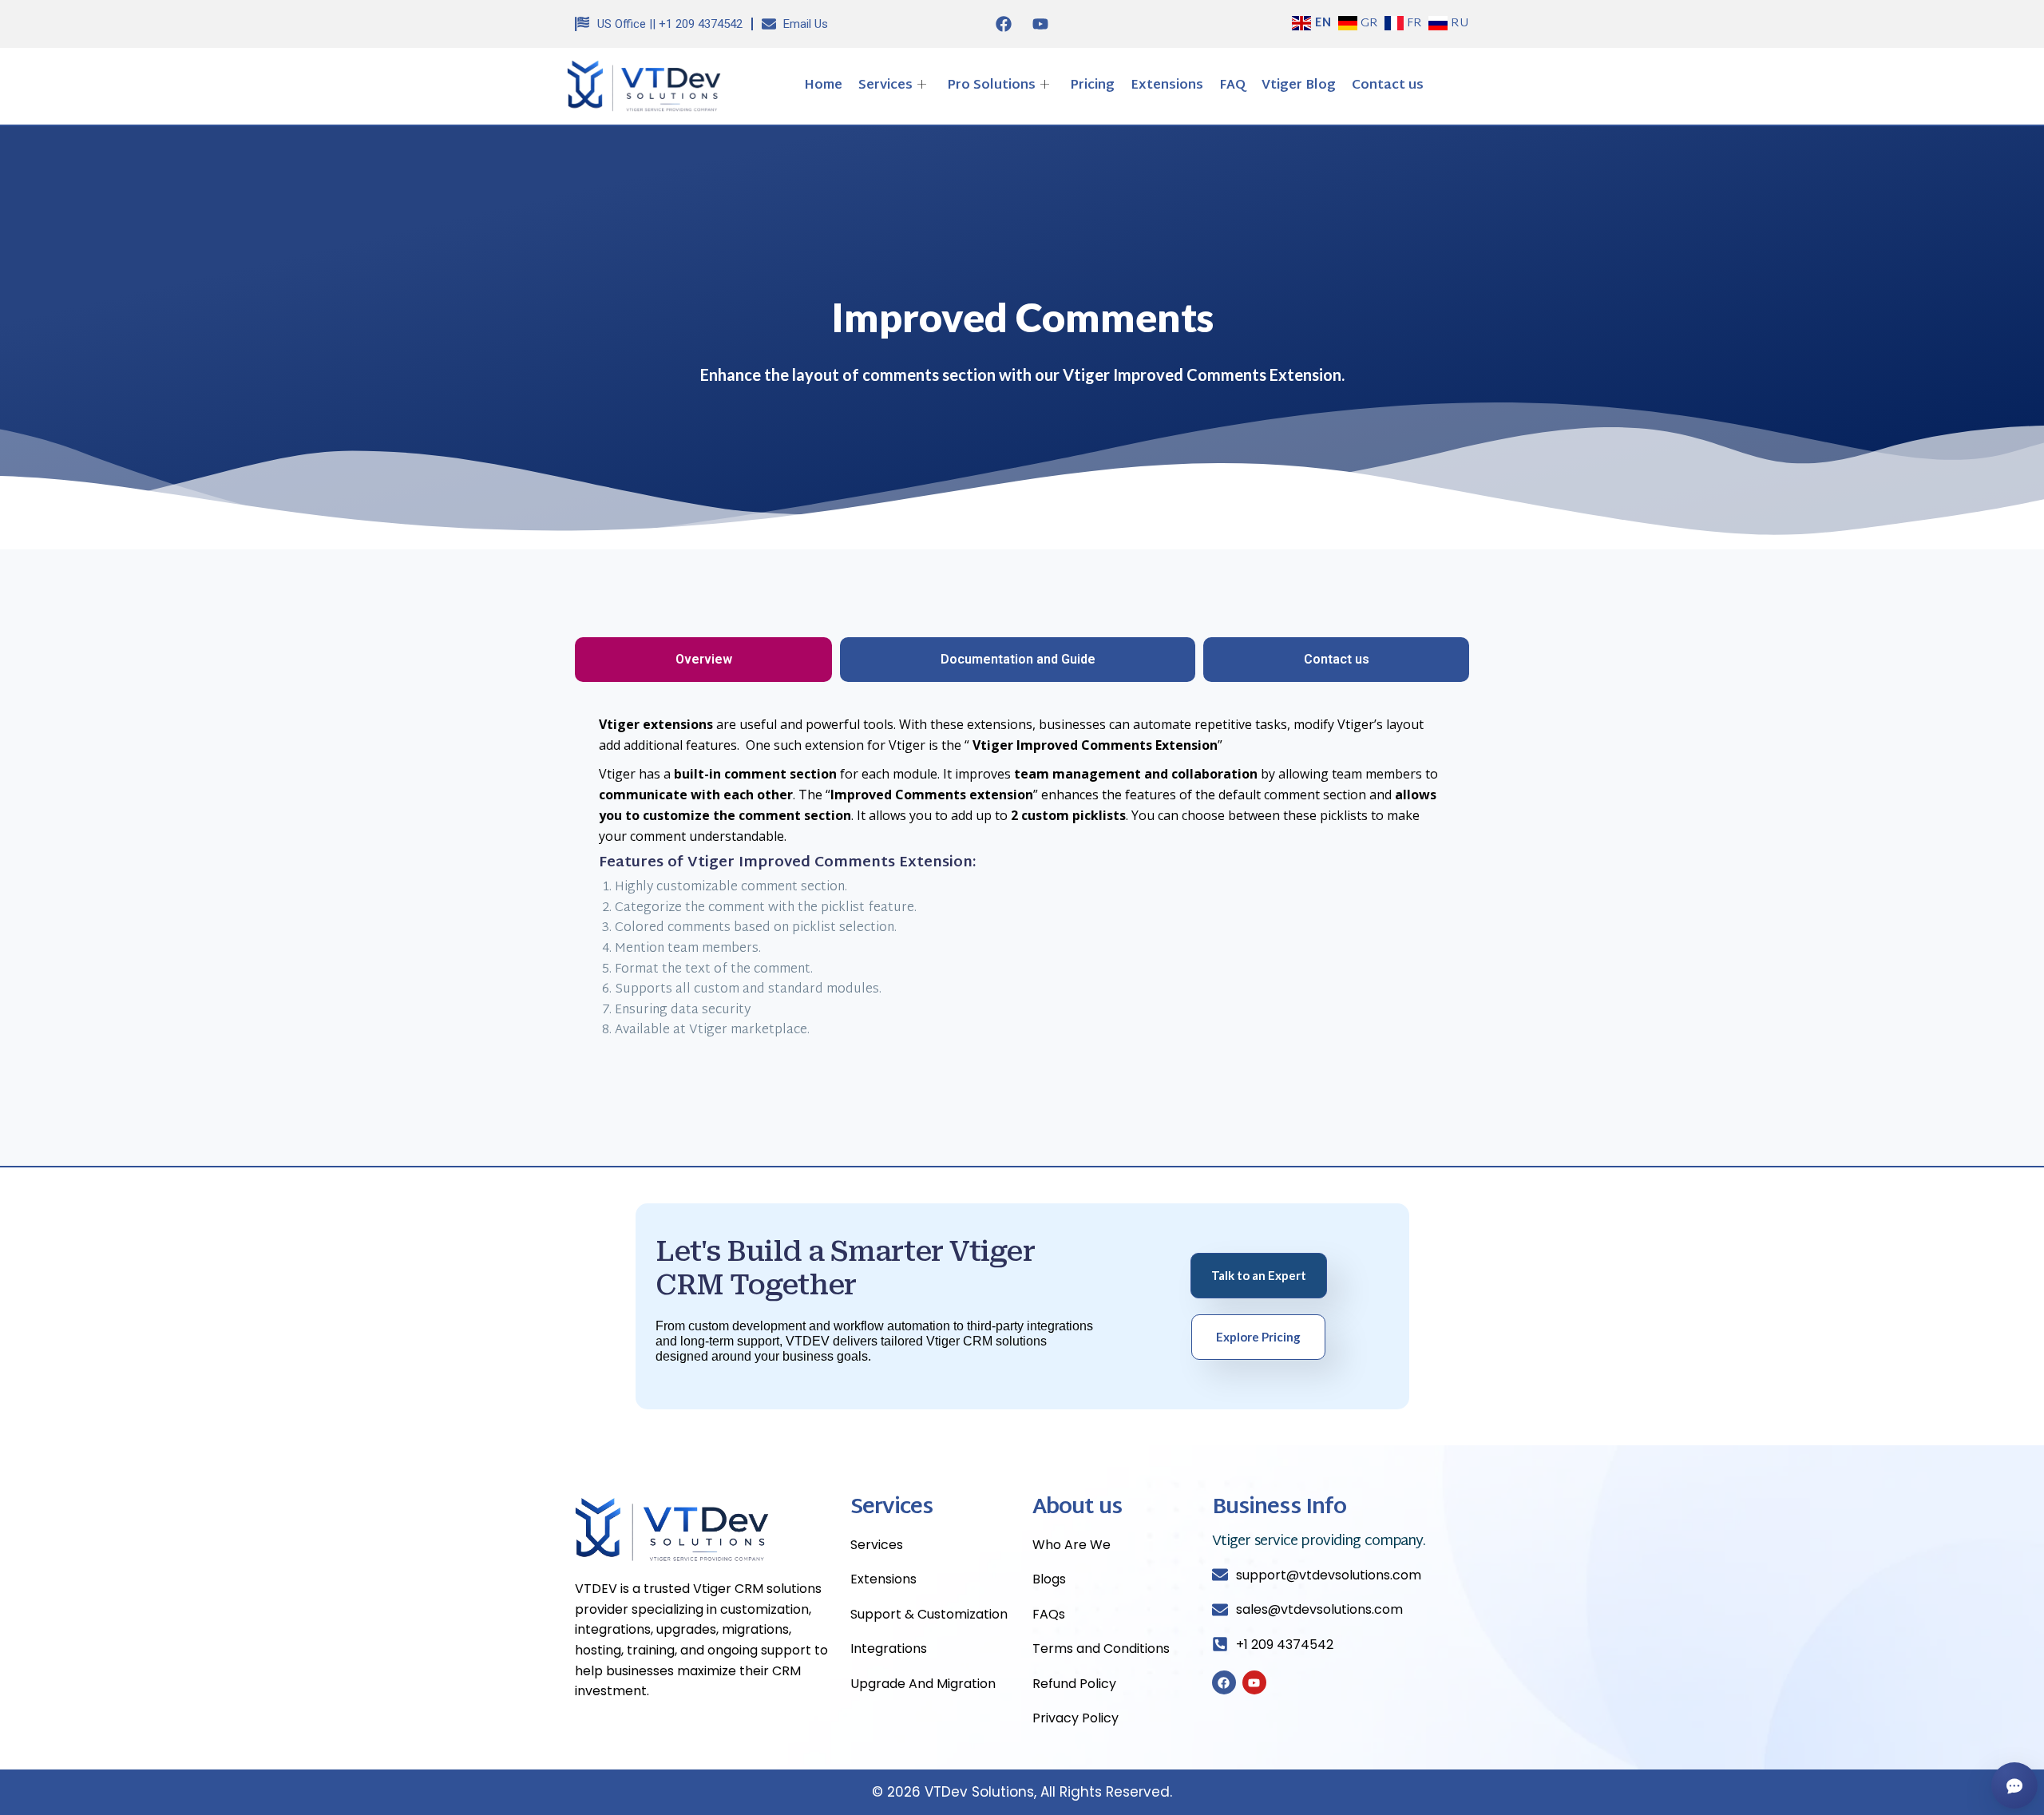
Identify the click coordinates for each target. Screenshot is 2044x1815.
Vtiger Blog (1299, 86)
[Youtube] (1040, 24)
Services (885, 86)
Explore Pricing (1258, 1337)
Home (823, 86)
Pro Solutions (991, 86)
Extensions (1167, 86)
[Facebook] (1004, 24)
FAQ (1232, 86)
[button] (1446, 86)
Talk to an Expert (1259, 1275)
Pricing (1092, 86)
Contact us (1388, 86)
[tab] (703, 660)
